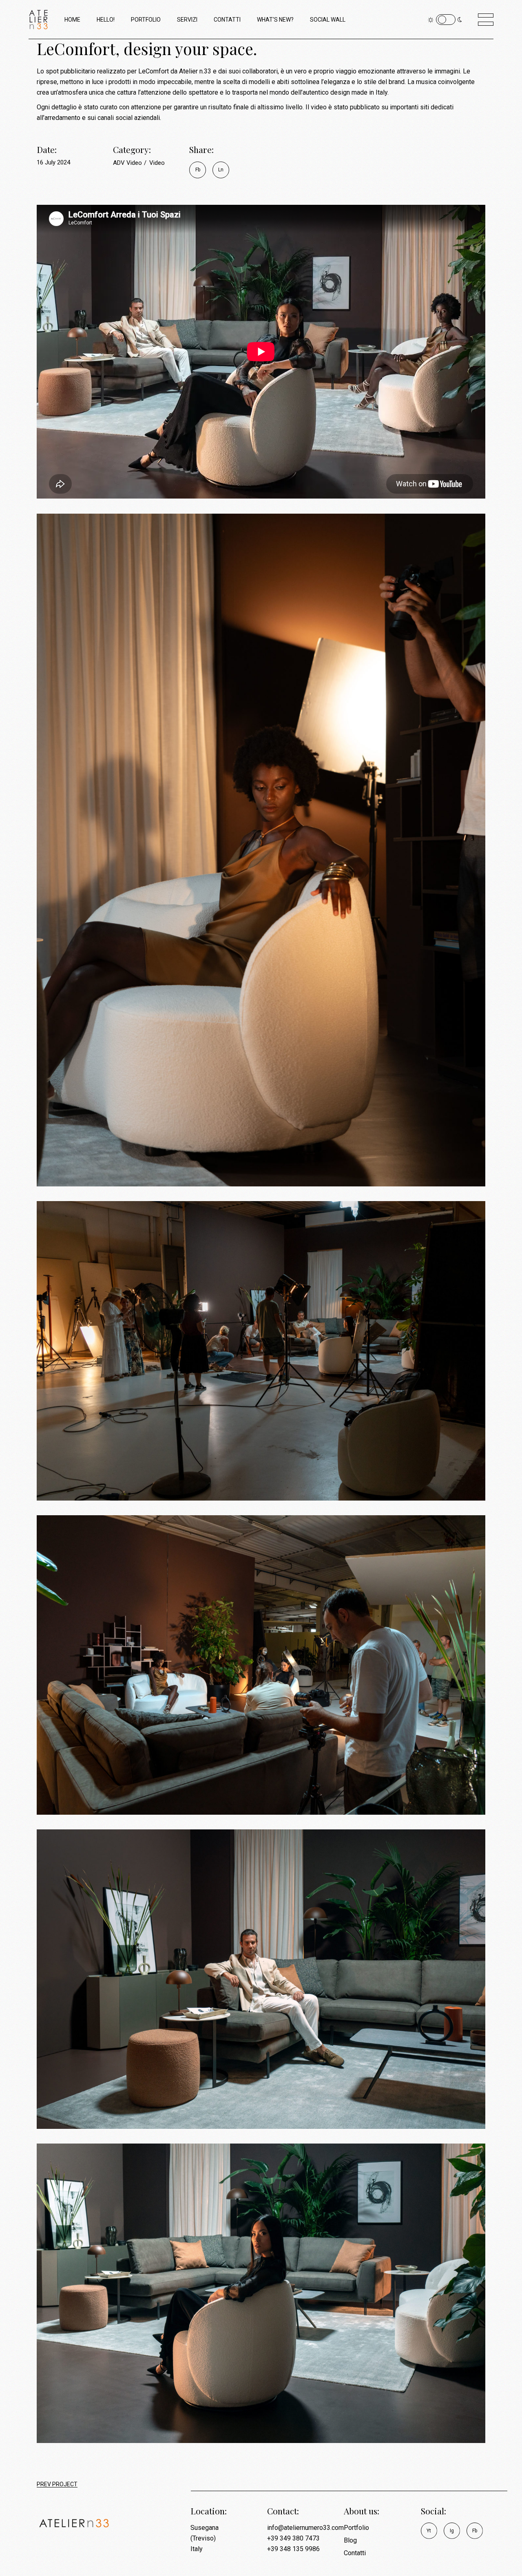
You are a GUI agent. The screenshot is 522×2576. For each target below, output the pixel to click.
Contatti (355, 2553)
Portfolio (356, 2528)
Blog (350, 2540)
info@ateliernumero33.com (305, 2528)
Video (157, 163)
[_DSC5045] (261, 2293)
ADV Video (128, 163)
